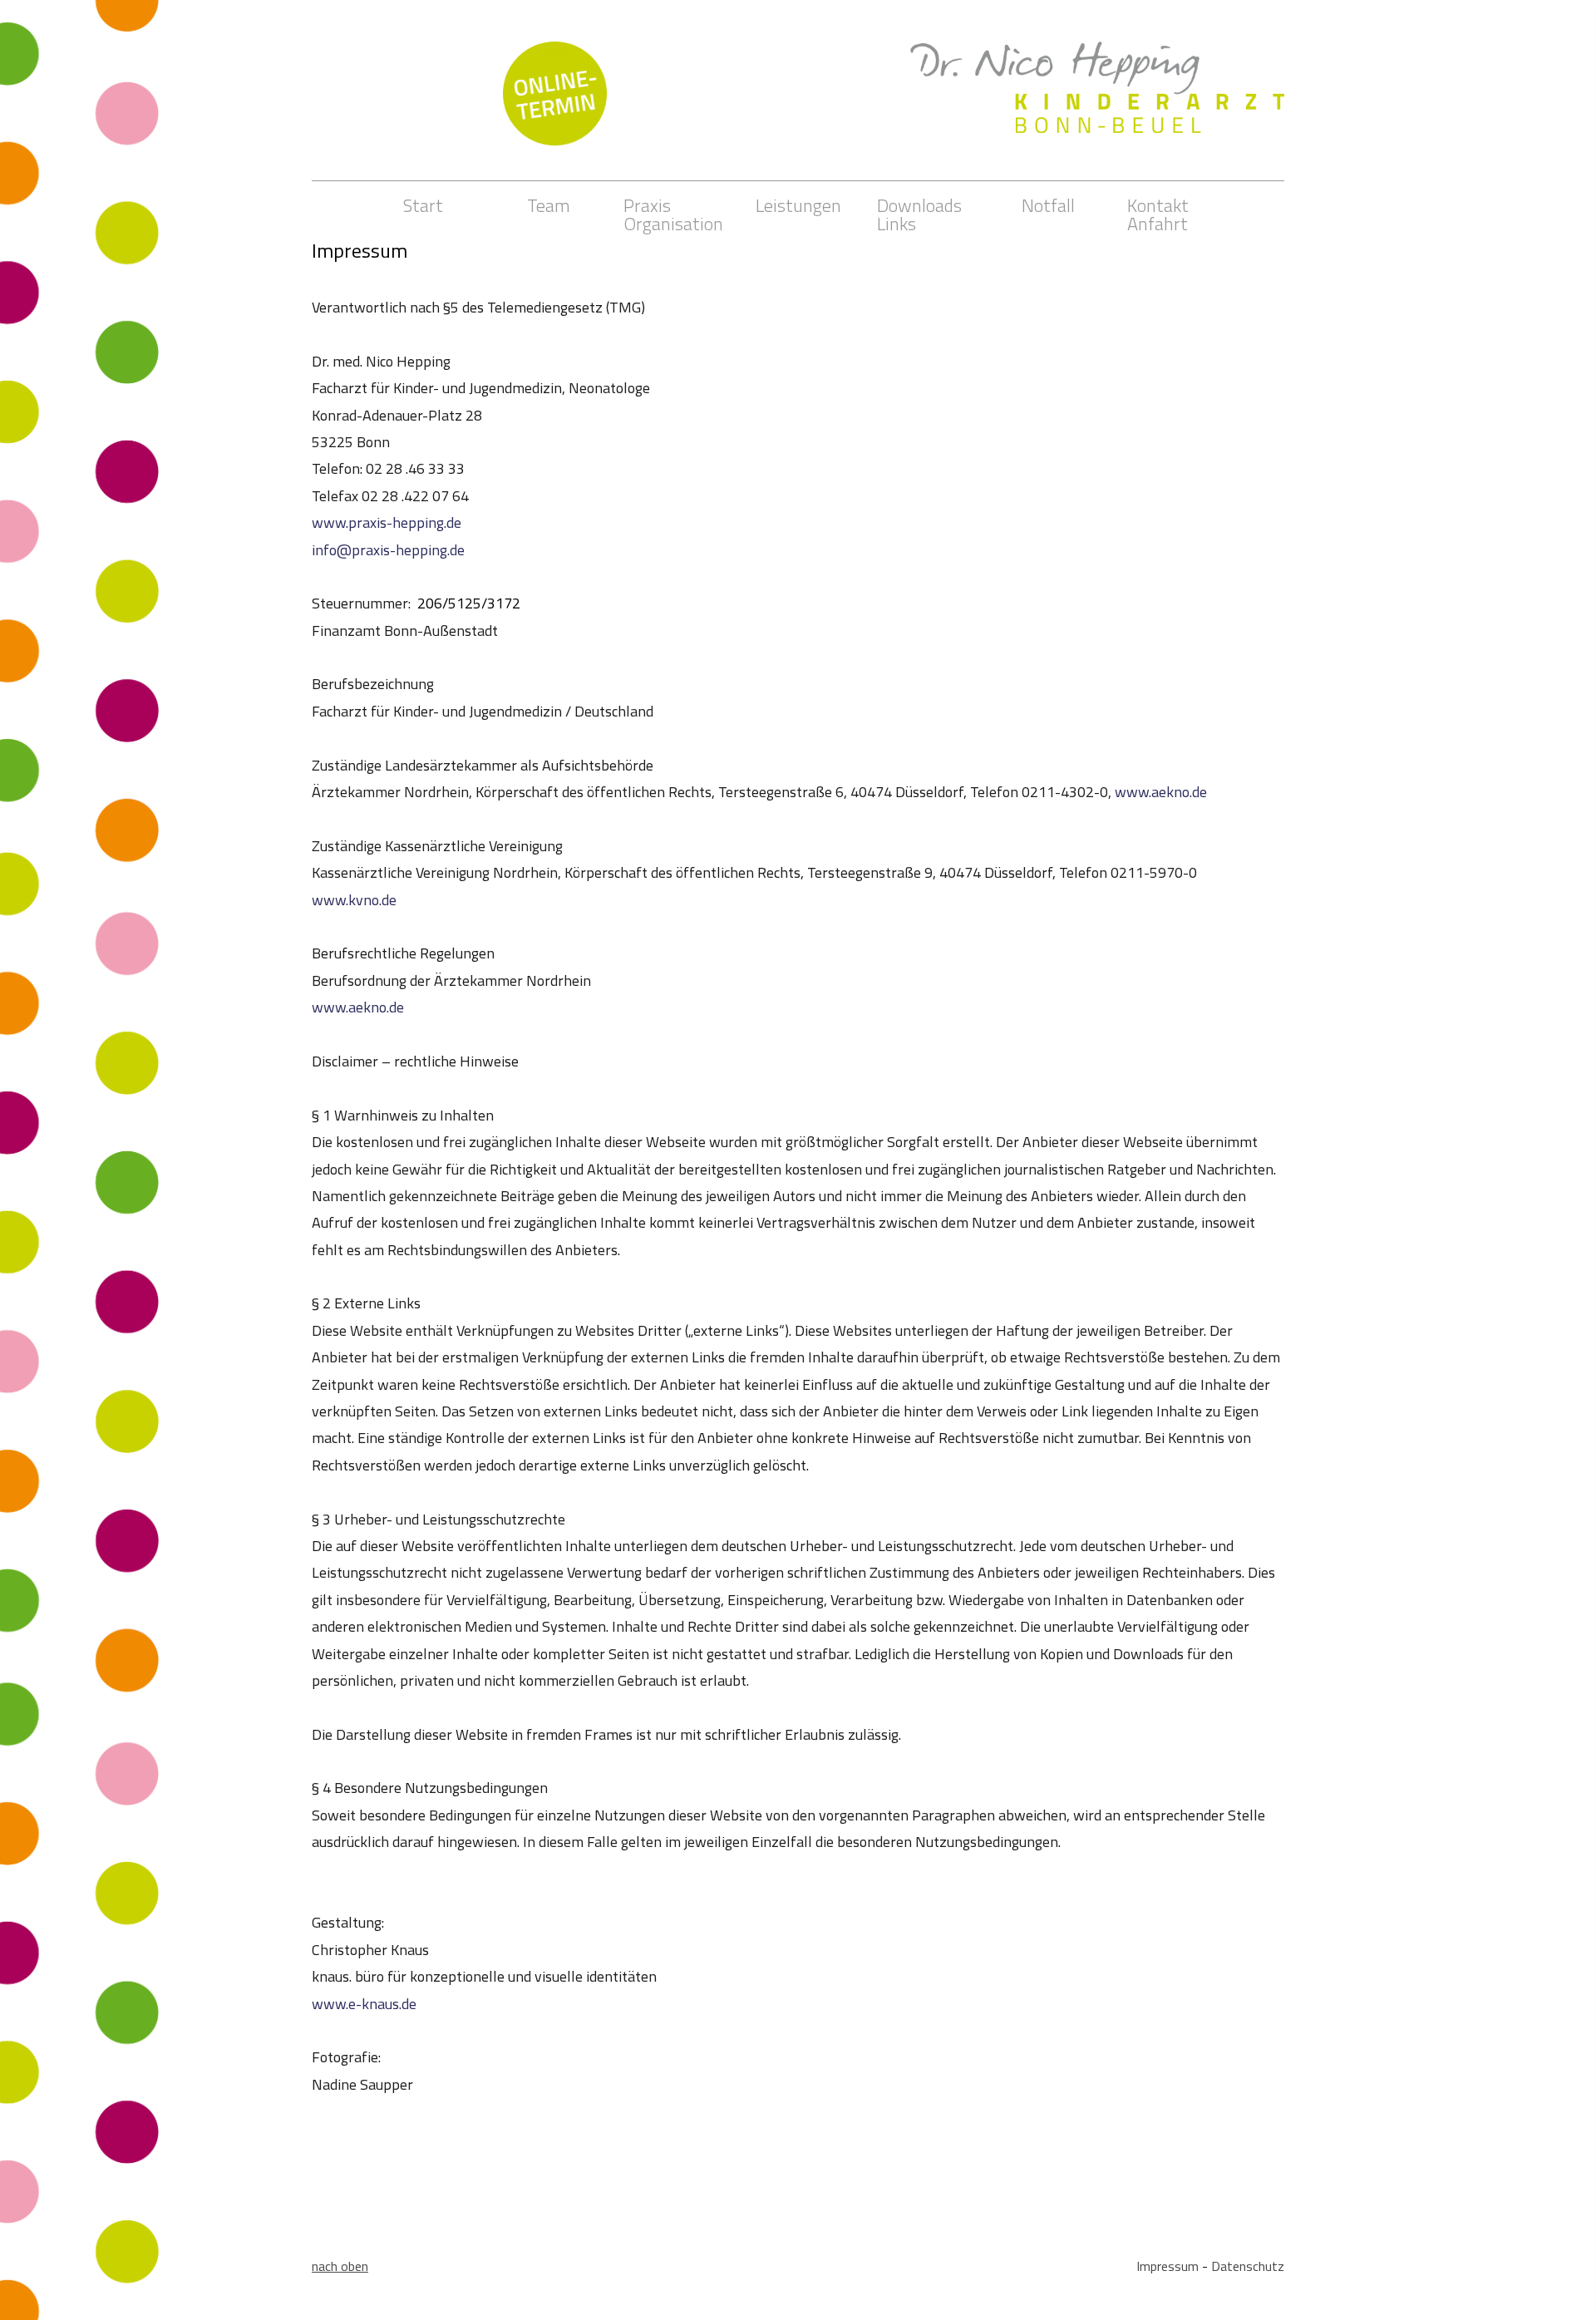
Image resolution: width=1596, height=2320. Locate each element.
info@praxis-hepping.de (388, 550)
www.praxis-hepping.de (387, 522)
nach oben (340, 2266)
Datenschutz (1248, 2266)
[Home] (1097, 71)
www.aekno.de (1161, 792)
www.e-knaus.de (364, 2004)
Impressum (1167, 2266)
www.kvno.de (354, 900)
